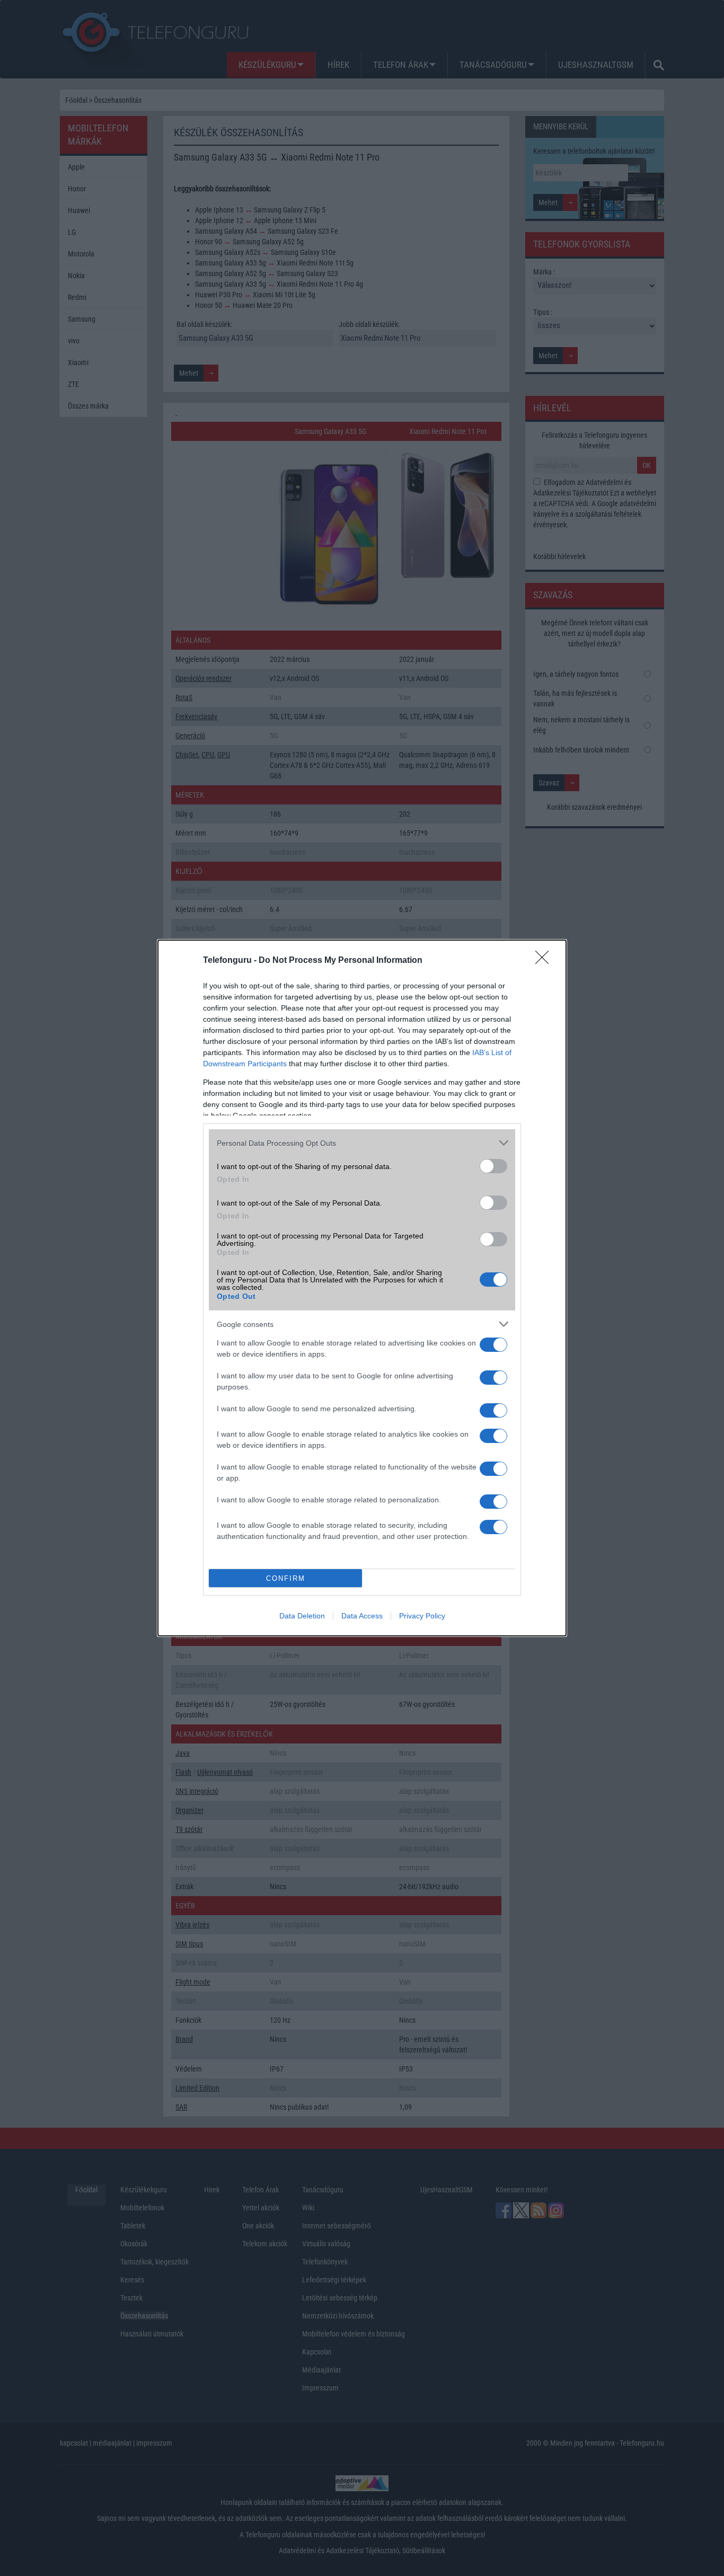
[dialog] (362, 1288)
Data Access (362, 1616)
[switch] (493, 1166)
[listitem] (362, 1143)
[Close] (545, 961)
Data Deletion (302, 1616)
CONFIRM (286, 1578)
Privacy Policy (422, 1616)
